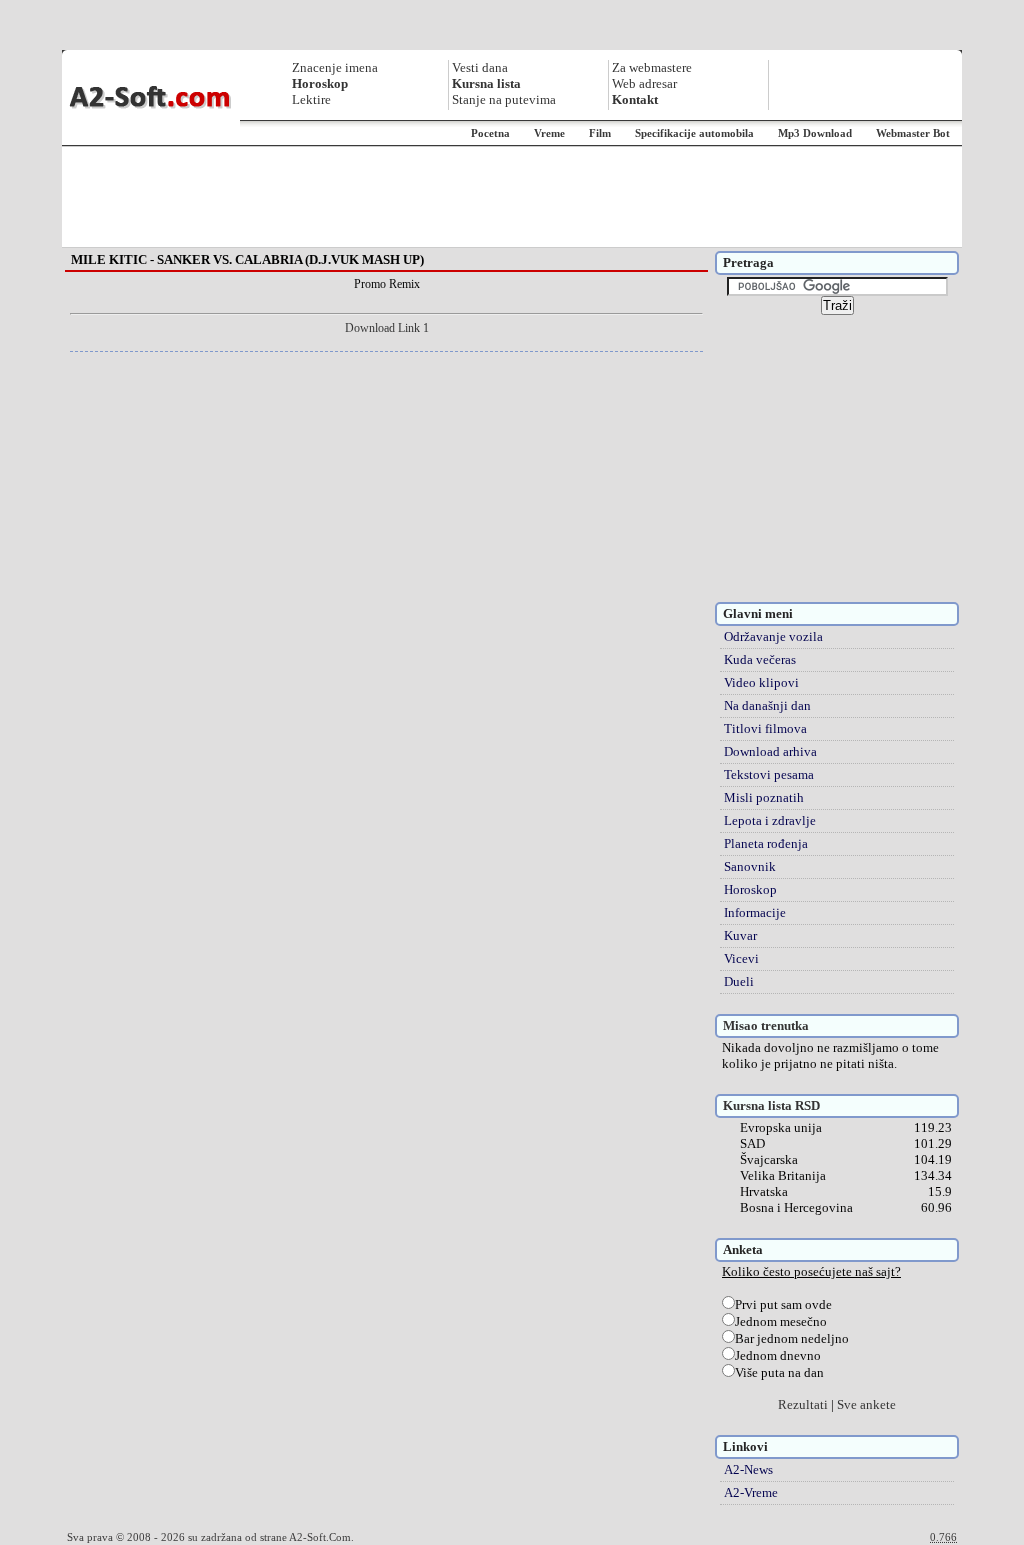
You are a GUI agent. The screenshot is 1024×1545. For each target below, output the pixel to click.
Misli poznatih (764, 797)
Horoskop (750, 889)
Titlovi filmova (765, 728)
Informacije (755, 912)
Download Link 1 (387, 328)
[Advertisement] (512, 197)
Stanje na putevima (504, 99)
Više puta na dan (779, 1372)
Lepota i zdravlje (770, 820)
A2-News (748, 1469)
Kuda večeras (760, 659)
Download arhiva (770, 751)
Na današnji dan (767, 705)
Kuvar (740, 935)
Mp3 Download (815, 133)
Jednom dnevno (778, 1355)
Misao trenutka (766, 1025)
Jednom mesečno (781, 1321)
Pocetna (490, 133)
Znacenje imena (335, 67)
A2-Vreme (751, 1492)
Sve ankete (866, 1404)
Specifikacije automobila (694, 133)
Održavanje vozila (773, 636)
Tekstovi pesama (769, 774)
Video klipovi (761, 682)
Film (600, 133)
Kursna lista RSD (771, 1105)
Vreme (549, 133)
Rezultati (803, 1404)
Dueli (739, 981)
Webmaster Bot (913, 133)
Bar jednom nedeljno (792, 1338)
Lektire (311, 99)
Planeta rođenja (766, 843)
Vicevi (741, 958)
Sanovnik (750, 866)
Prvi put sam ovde (783, 1304)
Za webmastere (652, 67)
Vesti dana (480, 67)
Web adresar (644, 83)
